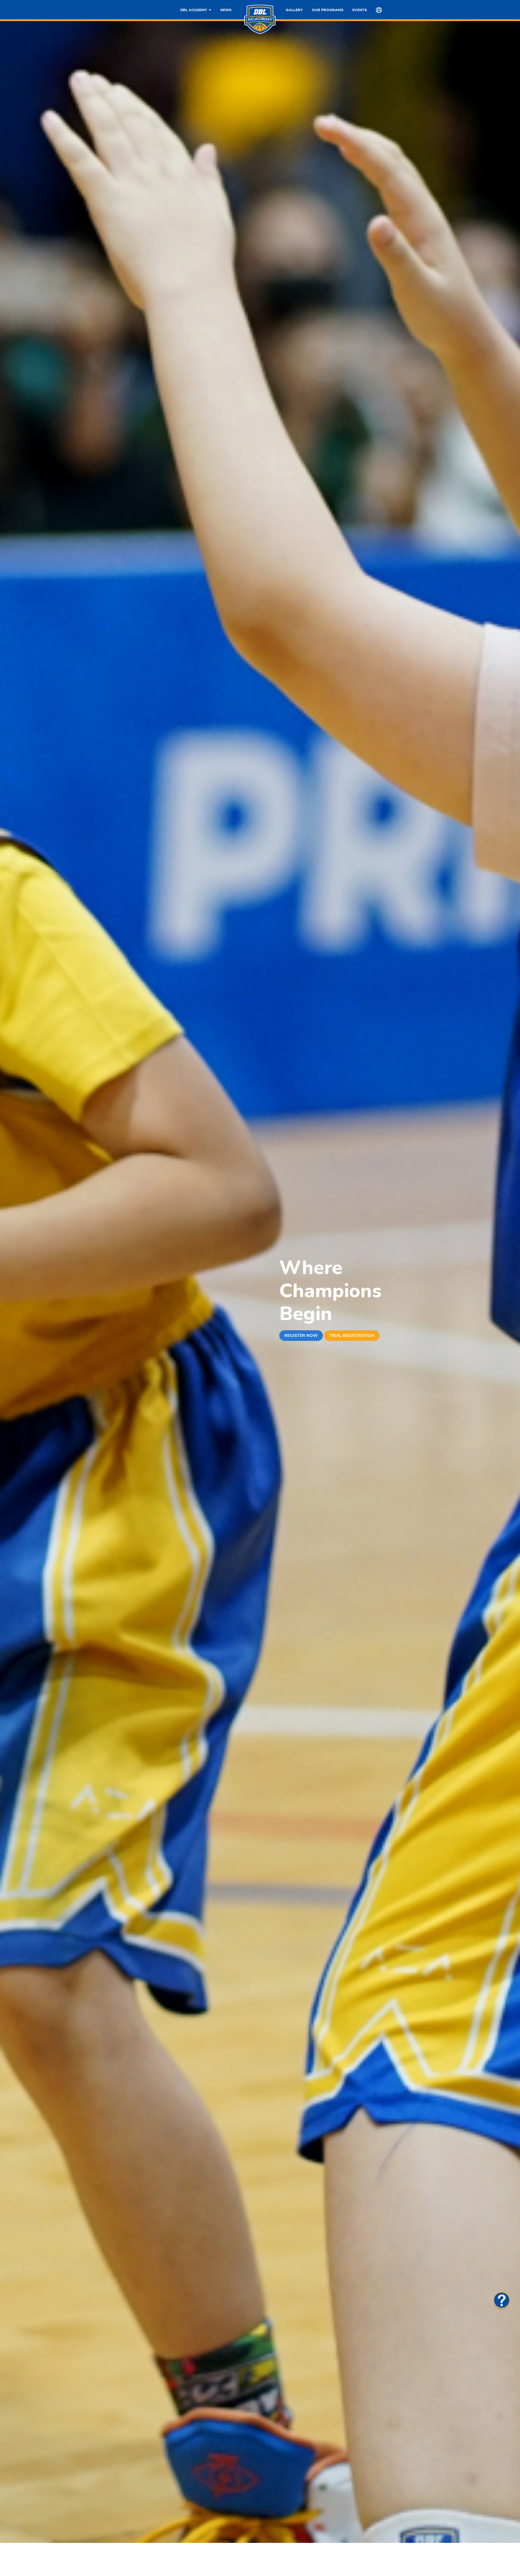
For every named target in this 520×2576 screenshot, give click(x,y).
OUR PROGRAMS (328, 10)
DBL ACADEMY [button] (195, 10)
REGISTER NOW (301, 1336)
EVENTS (360, 10)
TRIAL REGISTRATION (352, 1336)
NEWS (226, 10)
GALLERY (294, 10)
